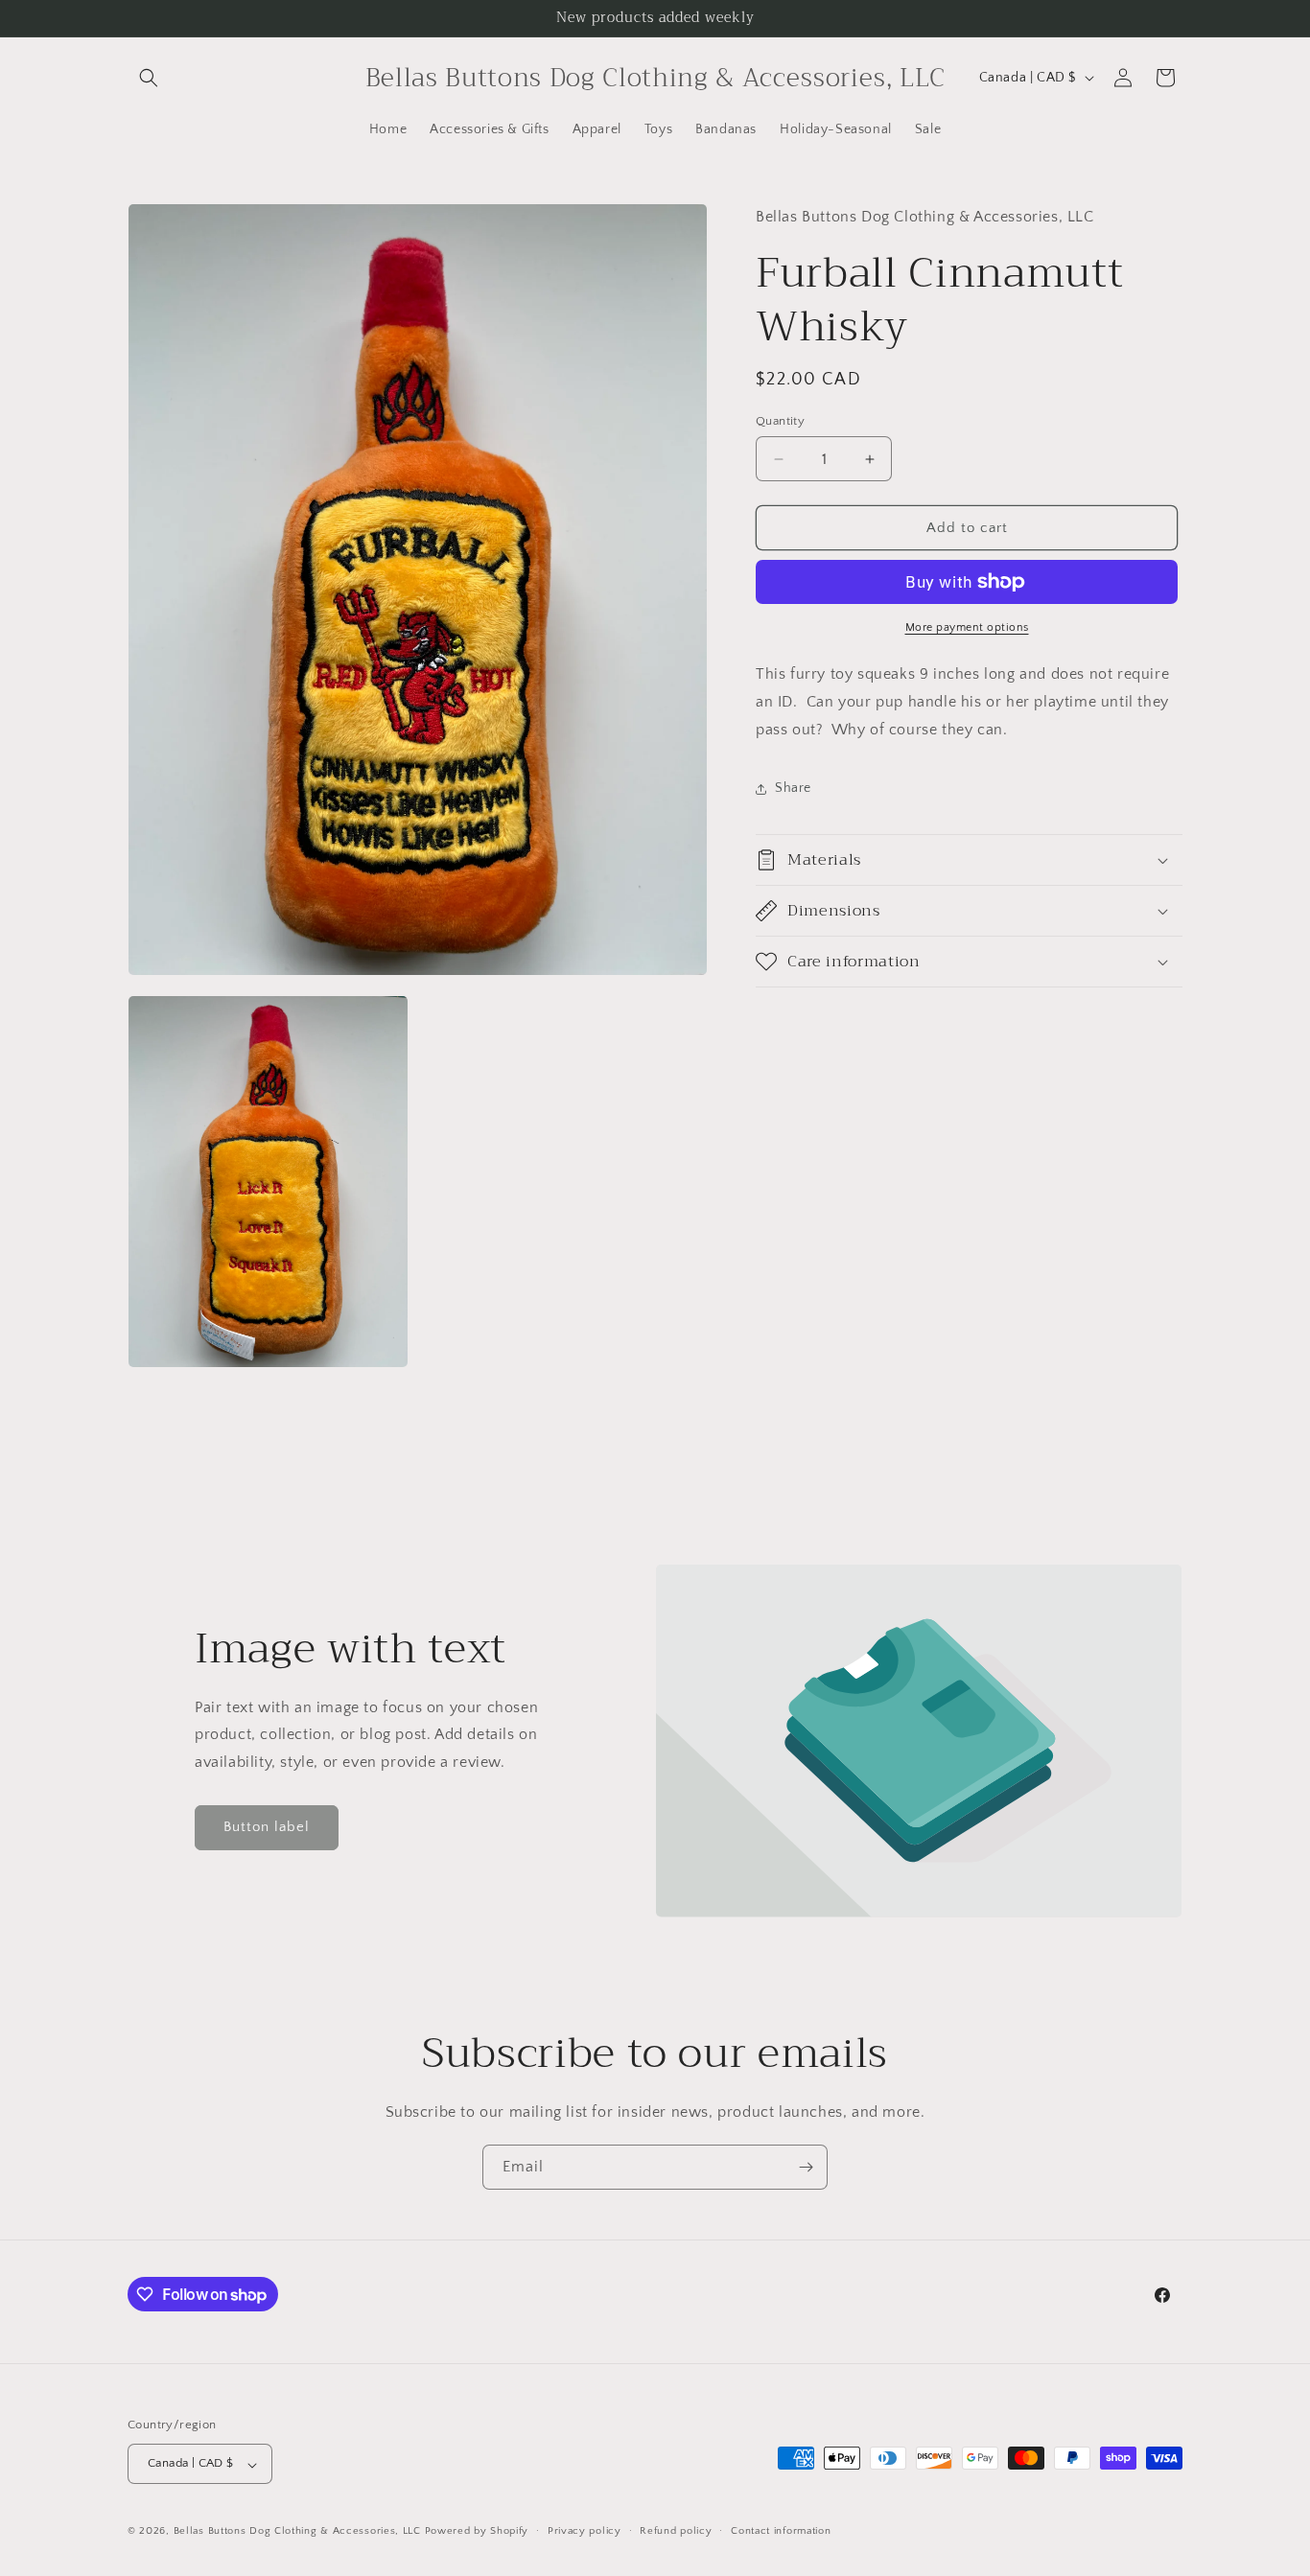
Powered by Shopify (477, 2532)
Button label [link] (267, 1828)
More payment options (967, 627)
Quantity (780, 421)
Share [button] (793, 788)
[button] (149, 78)
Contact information (781, 2532)
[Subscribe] (806, 2167)
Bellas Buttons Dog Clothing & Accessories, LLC (297, 2532)
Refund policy (676, 2532)
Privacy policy (585, 2532)
